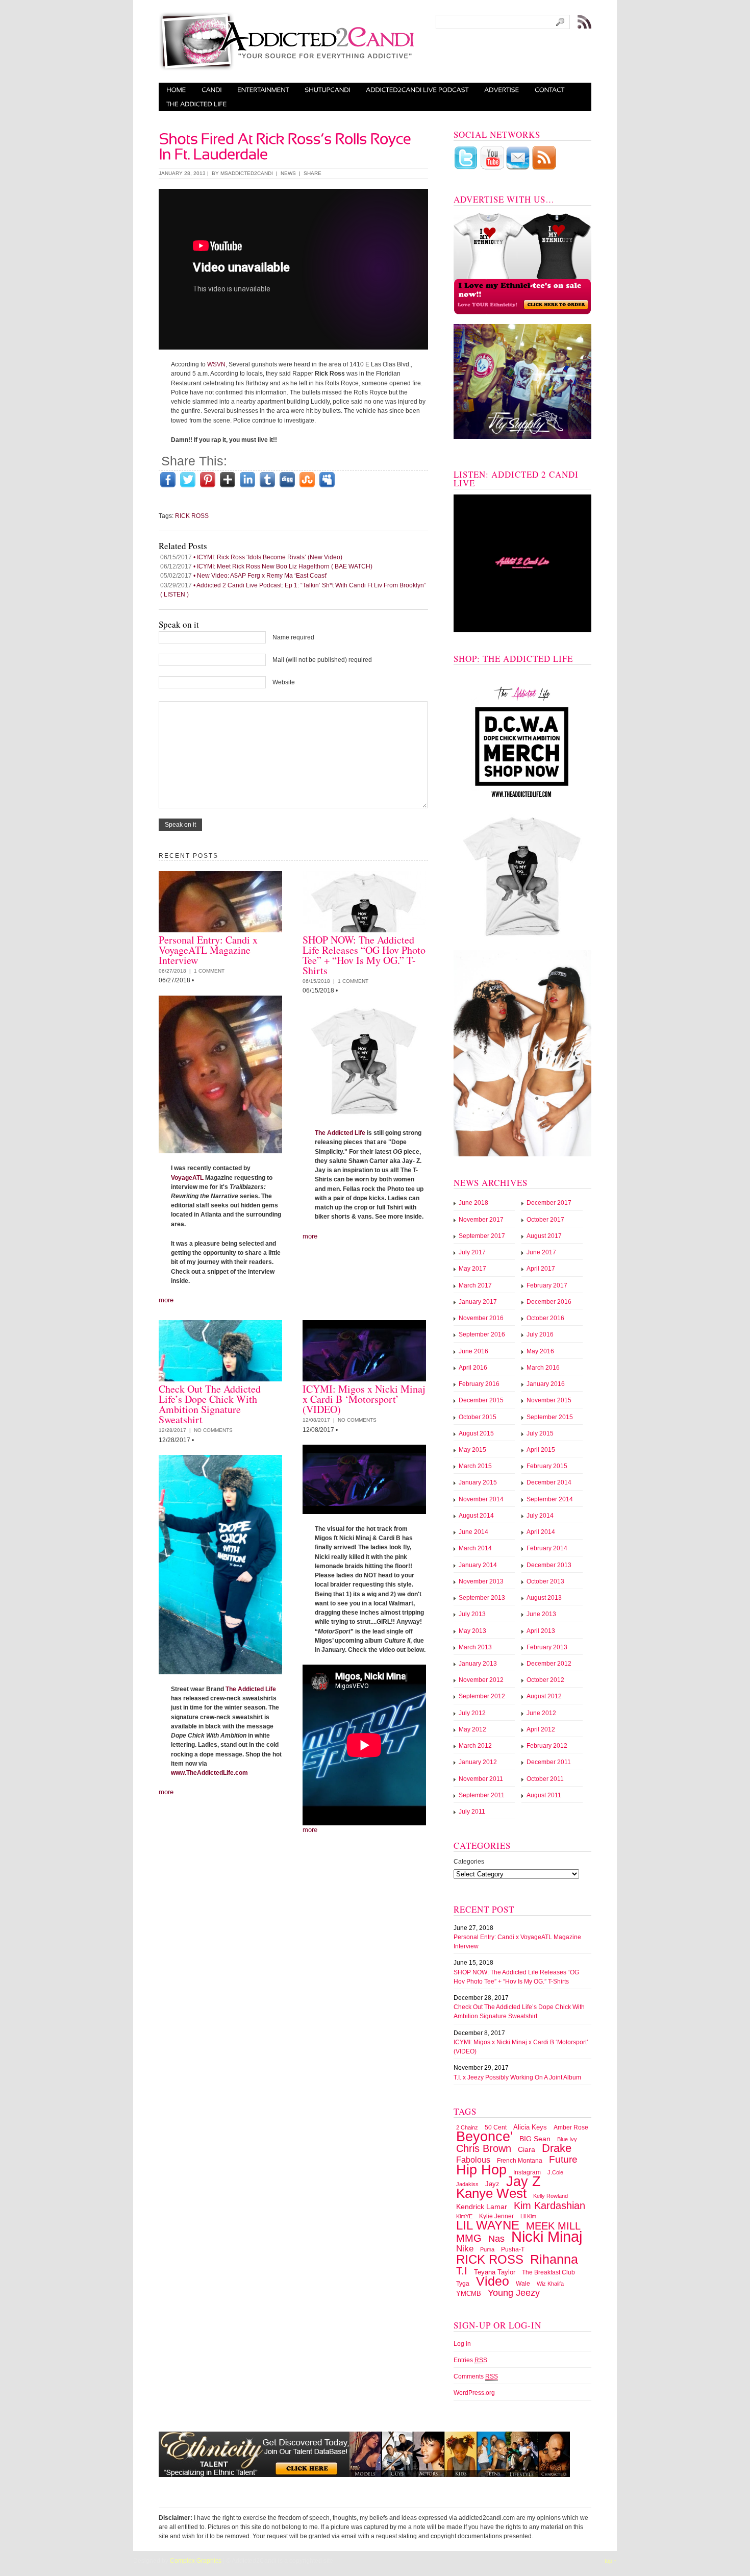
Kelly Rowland (551, 2196)
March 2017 (475, 1285)
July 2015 (540, 1433)
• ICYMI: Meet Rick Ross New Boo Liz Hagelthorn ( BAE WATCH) (266, 566)
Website (284, 682)
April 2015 (541, 1450)
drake (557, 2148)
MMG (469, 2238)
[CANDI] (212, 90)
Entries (470, 2360)
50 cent (496, 2127)
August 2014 (476, 1516)
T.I (462, 2271)
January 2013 (478, 1664)
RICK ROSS (192, 516)
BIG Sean (535, 2139)
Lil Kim (528, 2216)
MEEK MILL (553, 2226)
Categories (469, 1862)
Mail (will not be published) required (322, 660)
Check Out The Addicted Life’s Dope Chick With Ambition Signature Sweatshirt (210, 1404)
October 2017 (545, 1220)
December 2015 (481, 1400)
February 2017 (547, 1285)
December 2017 (549, 1203)
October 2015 (478, 1417)
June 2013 (541, 1614)
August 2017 (544, 1236)
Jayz (492, 2184)
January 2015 (478, 1482)
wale (523, 2284)
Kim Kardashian (549, 2206)
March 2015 (475, 1466)
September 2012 (482, 1696)
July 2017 (472, 1252)
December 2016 (549, 1302)
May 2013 (472, 1631)
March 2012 (475, 1746)
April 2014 (541, 1532)
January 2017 (478, 1302)
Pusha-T (513, 2249)
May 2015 (472, 1450)
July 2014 (540, 1516)
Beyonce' (484, 2136)
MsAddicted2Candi (247, 173)
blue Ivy (567, 2139)
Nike (465, 2249)
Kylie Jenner (496, 2216)
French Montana (520, 2161)
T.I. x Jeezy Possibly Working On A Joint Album (517, 2077)
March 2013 (475, 1647)
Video (493, 2281)
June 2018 (473, 1203)
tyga (463, 2284)
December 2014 (549, 1482)
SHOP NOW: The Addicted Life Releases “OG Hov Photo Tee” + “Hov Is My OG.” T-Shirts (364, 955)
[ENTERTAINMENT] (263, 90)
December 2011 (549, 1762)
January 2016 (546, 1384)
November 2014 (481, 1499)
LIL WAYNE (488, 2225)
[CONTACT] (550, 90)
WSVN (216, 364)
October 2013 (545, 1581)
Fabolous (473, 2160)
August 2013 (544, 1598)
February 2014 (547, 1548)
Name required (293, 637)
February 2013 (547, 1647)
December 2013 (549, 1565)
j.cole (555, 2172)
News (288, 173)
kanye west (491, 2193)
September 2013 (482, 1598)
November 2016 (481, 1318)
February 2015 (547, 1466)
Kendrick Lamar (482, 2207)
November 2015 (549, 1400)
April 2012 (541, 1729)
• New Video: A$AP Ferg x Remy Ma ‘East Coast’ (244, 576)
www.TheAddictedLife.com (209, 1773)
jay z (523, 2181)
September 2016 (482, 1334)
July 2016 (540, 1334)
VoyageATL (187, 1178)
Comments (476, 2376)
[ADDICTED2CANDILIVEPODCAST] (417, 90)
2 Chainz (467, 2127)
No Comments (213, 1430)
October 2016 (545, 1318)
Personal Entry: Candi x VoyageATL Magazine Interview (208, 950)
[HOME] (176, 90)
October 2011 (545, 1779)
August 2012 (544, 1696)
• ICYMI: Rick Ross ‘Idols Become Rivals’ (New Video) (251, 557)
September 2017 (482, 1236)
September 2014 (550, 1499)
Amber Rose (571, 2127)
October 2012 (545, 1680)
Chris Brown (484, 2148)
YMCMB (469, 2294)
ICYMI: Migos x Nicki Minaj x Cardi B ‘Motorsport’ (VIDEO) (364, 1399)
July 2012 (472, 1713)
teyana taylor (495, 2272)
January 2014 (478, 1565)
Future (563, 2159)
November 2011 (481, 1779)
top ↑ (611, 2561)
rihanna (554, 2259)
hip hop (481, 2170)
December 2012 (549, 1664)
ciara (527, 2149)
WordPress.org (474, 2393)
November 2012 (481, 1680)
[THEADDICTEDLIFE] (197, 104)
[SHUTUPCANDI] (328, 90)
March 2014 (475, 1548)
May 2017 (472, 1269)
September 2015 (550, 1417)
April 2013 (541, 1631)
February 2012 (547, 1746)
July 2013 (472, 1614)
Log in (462, 2344)
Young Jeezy (514, 2293)
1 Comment (209, 971)
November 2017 (481, 1220)
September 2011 (482, 1795)
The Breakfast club (548, 2272)
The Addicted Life (340, 1133)
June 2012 (541, 1713)
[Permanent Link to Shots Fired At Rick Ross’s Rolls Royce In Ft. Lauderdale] (286, 144)
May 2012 (472, 1729)
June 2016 (473, 1351)
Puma (487, 2249)
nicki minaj (547, 2236)
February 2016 (479, 1384)
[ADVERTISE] (502, 90)
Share (312, 173)
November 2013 (481, 1581)
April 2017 (541, 1269)
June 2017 (541, 1252)
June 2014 (473, 1532)
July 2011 (472, 1812)
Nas (496, 2239)
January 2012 (478, 1762)
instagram (527, 2172)
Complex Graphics (196, 2561)
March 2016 (543, 1368)
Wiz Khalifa (550, 2284)
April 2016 (473, 1368)
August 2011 (544, 1795)
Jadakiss (467, 2184)
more (166, 1300)
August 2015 (476, 1433)
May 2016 (540, 1351)
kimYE (464, 2216)
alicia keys (530, 2127)
